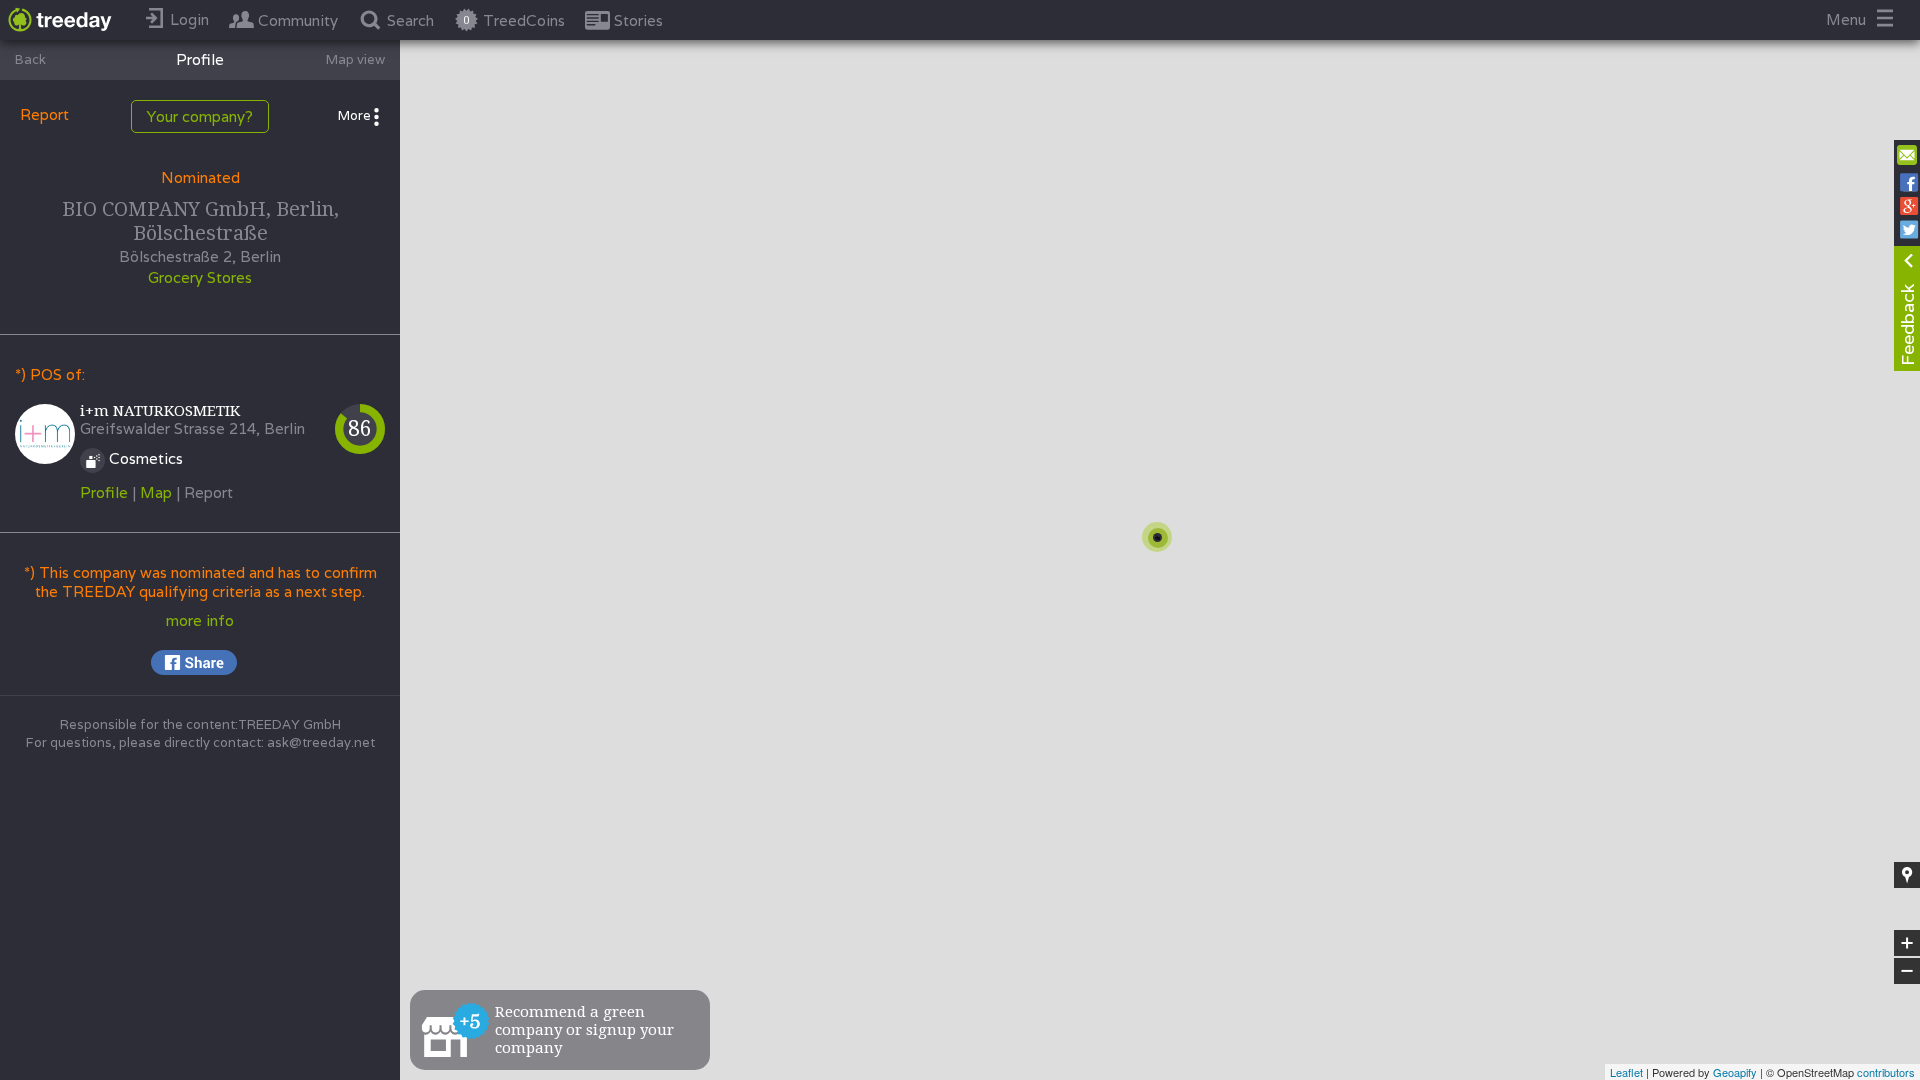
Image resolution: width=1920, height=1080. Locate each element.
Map (156, 492)
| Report (204, 492)
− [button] (1908, 971)
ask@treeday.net (321, 742)
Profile (104, 492)
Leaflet (1626, 1072)
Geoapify (1735, 1072)
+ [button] (1907, 944)
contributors (1886, 1072)
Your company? (200, 116)
